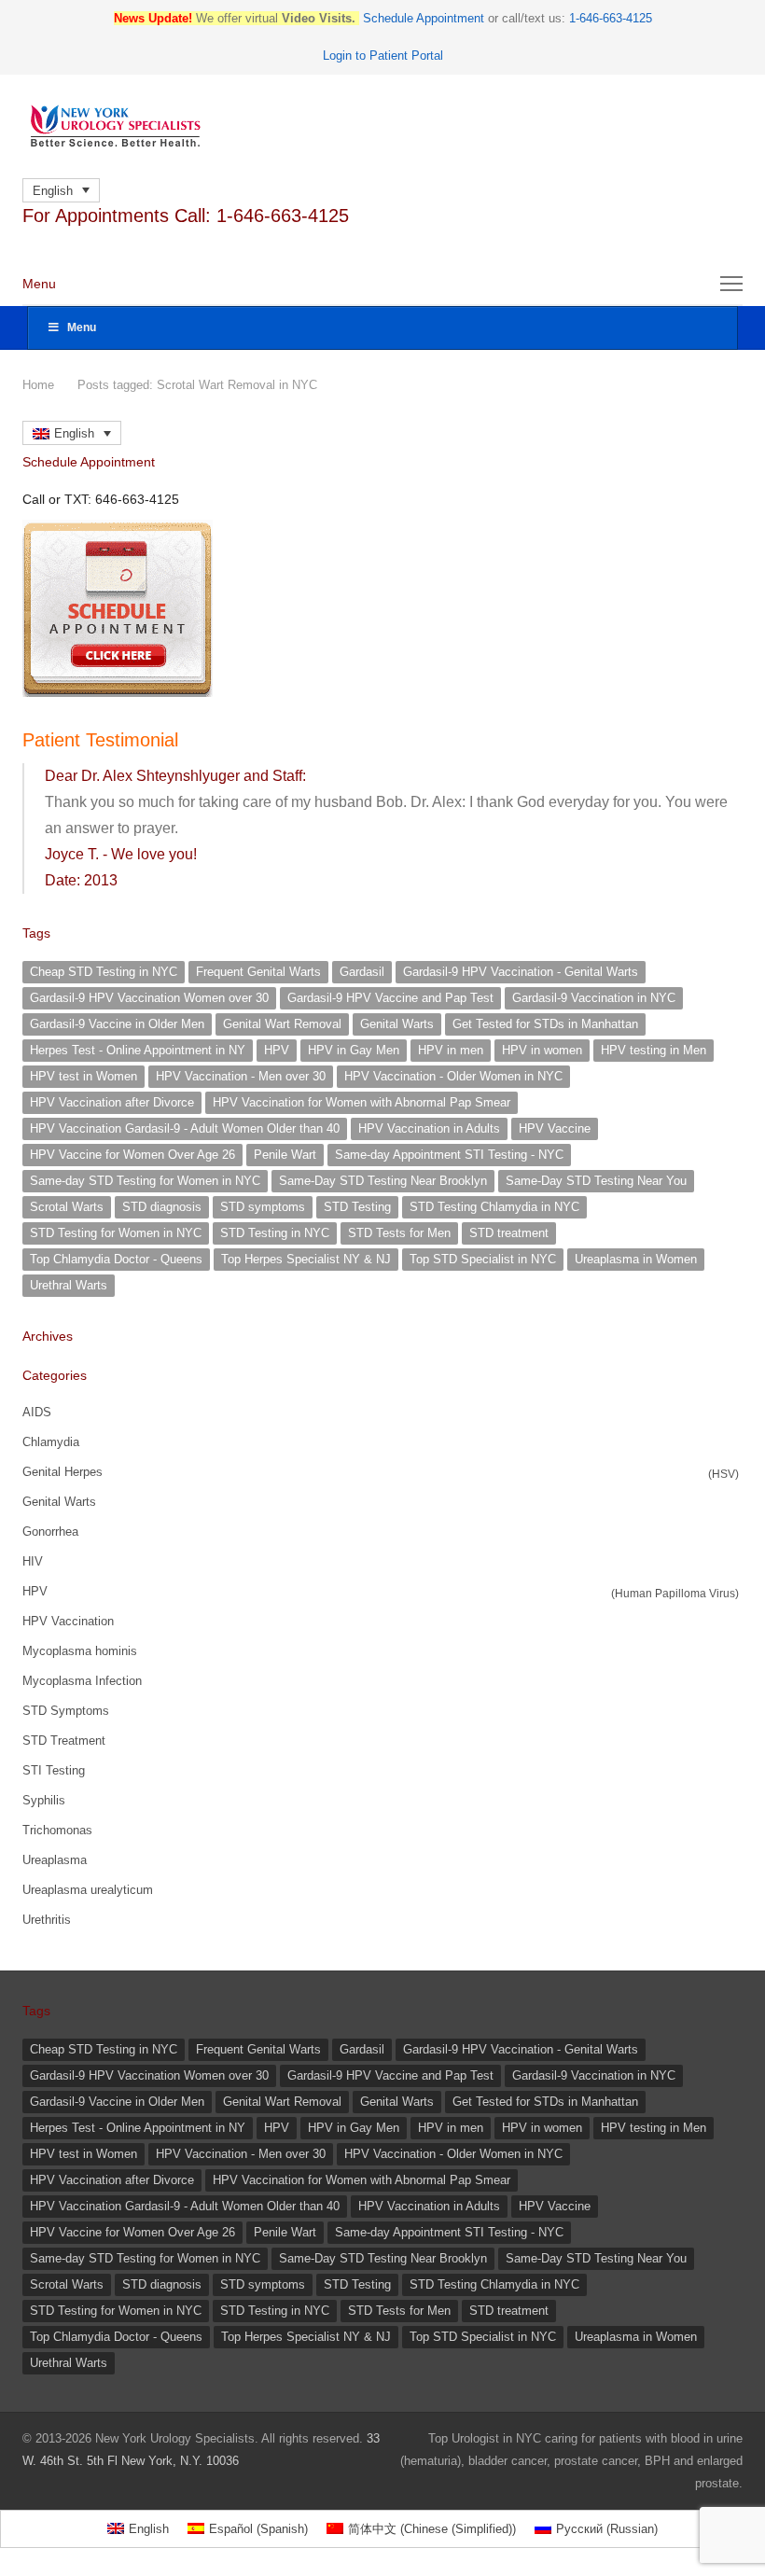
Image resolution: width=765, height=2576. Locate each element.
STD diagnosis (162, 1207)
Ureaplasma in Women (636, 1259)
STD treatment (509, 1233)
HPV (277, 1050)
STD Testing (357, 1207)
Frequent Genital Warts (258, 972)
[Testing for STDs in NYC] (382, 126)
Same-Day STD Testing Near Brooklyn (383, 1181)
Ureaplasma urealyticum (88, 1890)
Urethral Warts (69, 1285)
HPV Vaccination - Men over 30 (241, 1076)
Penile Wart (285, 1155)
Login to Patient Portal (383, 56)
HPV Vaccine (555, 1128)
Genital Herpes (63, 1472)
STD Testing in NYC (275, 1233)
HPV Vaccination (68, 1621)
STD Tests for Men (399, 1233)
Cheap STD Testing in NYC (104, 972)
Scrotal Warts (67, 1207)
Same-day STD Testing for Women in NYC (145, 1181)
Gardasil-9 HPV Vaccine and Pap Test (390, 998)
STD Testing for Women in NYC (116, 1233)
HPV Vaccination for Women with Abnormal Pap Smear (362, 1102)
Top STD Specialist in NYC (483, 1259)
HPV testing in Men (654, 1050)
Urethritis (47, 1920)
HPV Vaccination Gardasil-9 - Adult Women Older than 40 (185, 1128)
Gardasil (362, 972)
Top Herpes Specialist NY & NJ (306, 1259)
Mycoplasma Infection (82, 1681)
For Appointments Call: (186, 216)
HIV (33, 1561)
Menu (82, 327)
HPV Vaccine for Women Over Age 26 (132, 1155)
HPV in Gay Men (354, 1050)
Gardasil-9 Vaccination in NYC (594, 998)
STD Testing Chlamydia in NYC (494, 1207)
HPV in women (542, 1050)
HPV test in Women (83, 1076)
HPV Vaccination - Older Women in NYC (453, 1076)
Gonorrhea (50, 1532)
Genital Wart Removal (282, 1024)
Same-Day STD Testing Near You (596, 1181)
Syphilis (44, 1800)
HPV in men (451, 1050)
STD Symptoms (66, 1711)
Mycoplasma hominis (80, 1651)
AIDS (37, 1412)
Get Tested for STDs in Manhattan (545, 1024)
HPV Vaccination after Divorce (112, 1102)
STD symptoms (263, 1207)
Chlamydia (51, 1442)
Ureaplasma (55, 1860)
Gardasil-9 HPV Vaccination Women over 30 (149, 998)
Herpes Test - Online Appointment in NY (138, 1050)
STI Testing (54, 1770)
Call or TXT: (101, 499)
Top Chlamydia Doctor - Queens (116, 1259)
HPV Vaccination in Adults (429, 1128)
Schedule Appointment (424, 18)
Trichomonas (57, 1830)
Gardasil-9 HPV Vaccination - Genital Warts (521, 972)
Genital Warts (397, 1024)
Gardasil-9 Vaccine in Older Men (117, 1024)
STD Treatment (64, 1741)
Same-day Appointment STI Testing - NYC (449, 1155)
